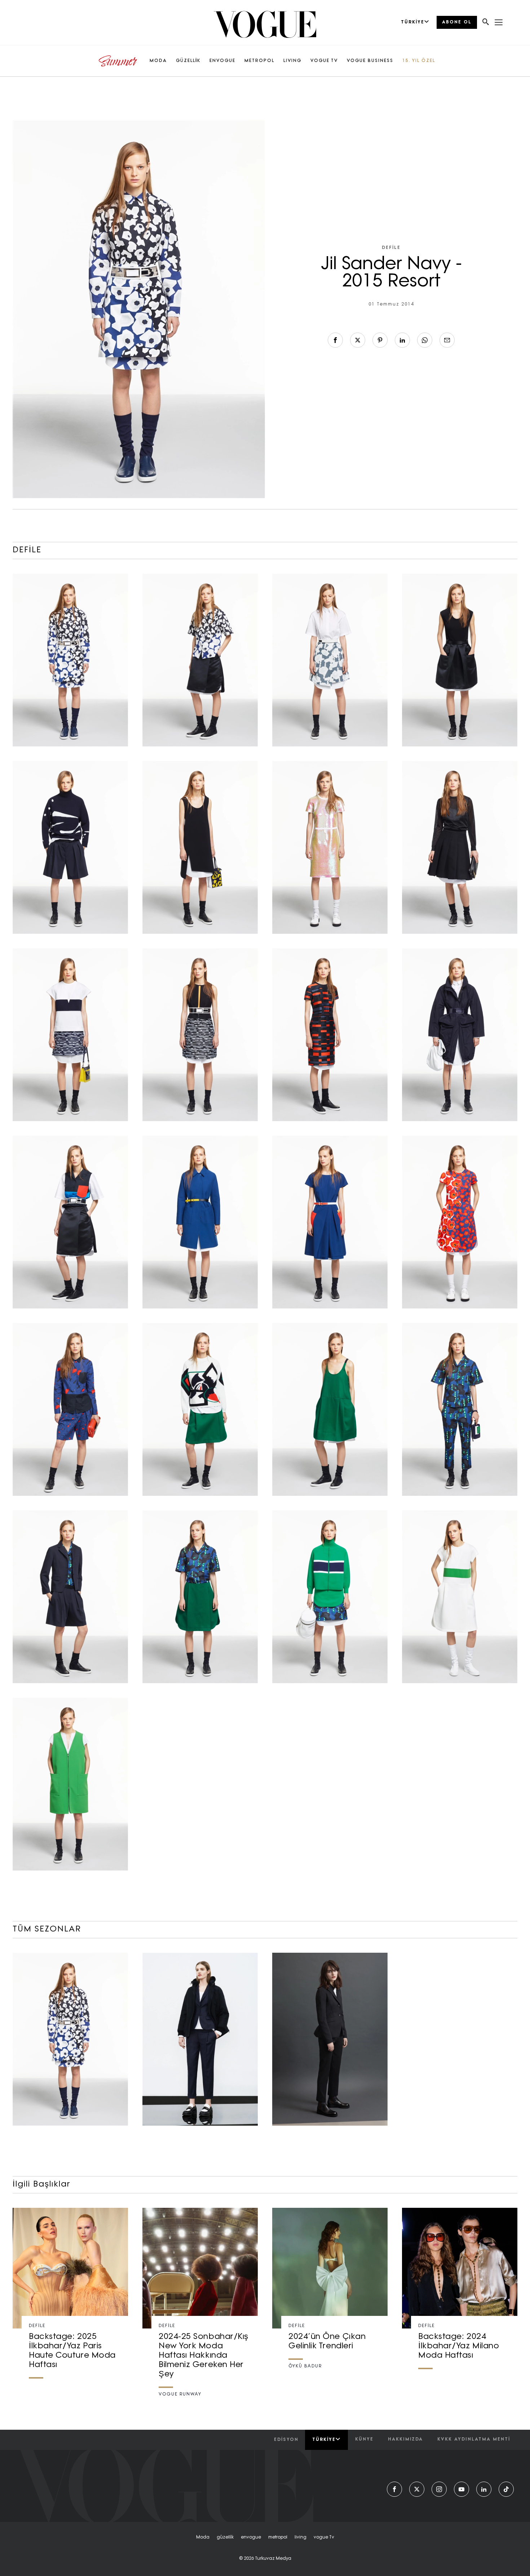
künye (364, 2439)
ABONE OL (457, 22)
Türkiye (324, 2440)
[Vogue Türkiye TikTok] (506, 2489)
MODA (158, 61)
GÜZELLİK (188, 61)
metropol (278, 2537)
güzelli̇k (225, 2537)
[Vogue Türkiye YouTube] (461, 2489)
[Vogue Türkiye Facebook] (394, 2489)
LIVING (292, 61)
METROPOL (259, 61)
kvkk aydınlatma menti (474, 2439)
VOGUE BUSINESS (370, 61)
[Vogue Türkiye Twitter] (417, 2489)
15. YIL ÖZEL (419, 61)
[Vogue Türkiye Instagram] (439, 2489)
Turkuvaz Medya (273, 2559)
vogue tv (324, 2537)
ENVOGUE (222, 61)
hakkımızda (405, 2439)
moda (203, 2537)
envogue (251, 2537)
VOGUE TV (324, 61)
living (301, 2537)
